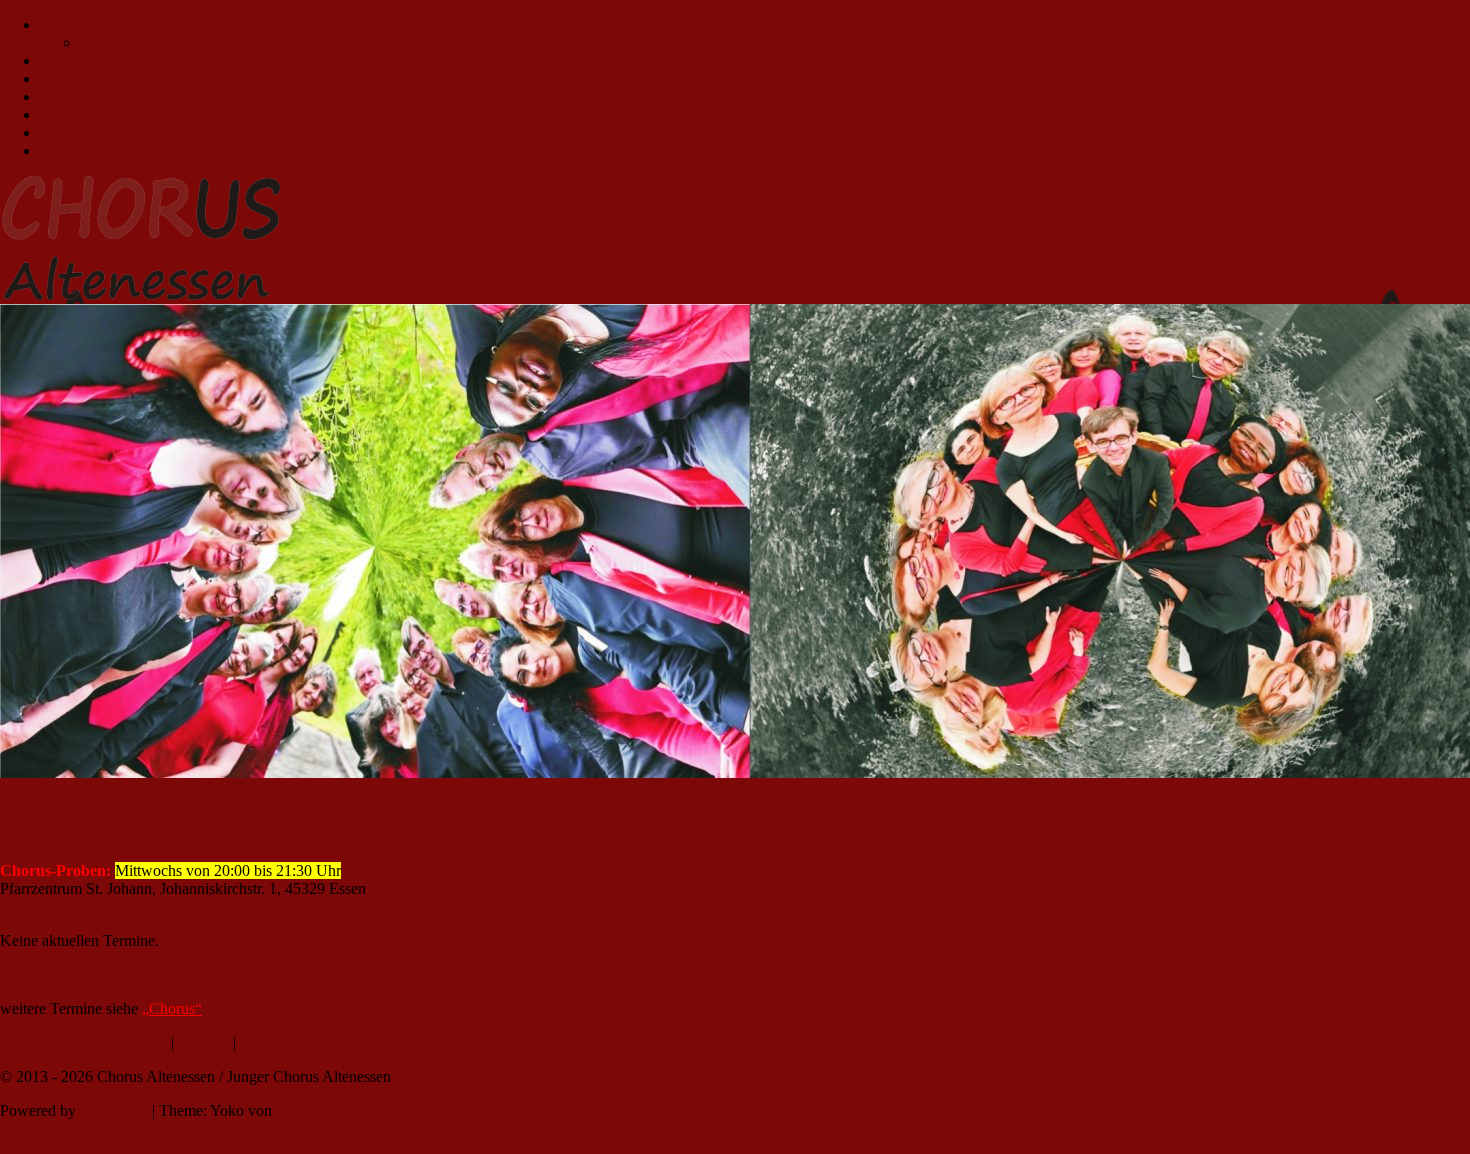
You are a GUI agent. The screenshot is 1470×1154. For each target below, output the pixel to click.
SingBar (66, 78)
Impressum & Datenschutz (83, 1042)
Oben (17, 1144)
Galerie (103, 42)
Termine (66, 96)
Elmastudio (311, 1110)
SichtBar (67, 24)
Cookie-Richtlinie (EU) (114, 150)
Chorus (63, 114)
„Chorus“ (172, 1008)
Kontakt (65, 132)
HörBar (64, 60)
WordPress (114, 1110)
